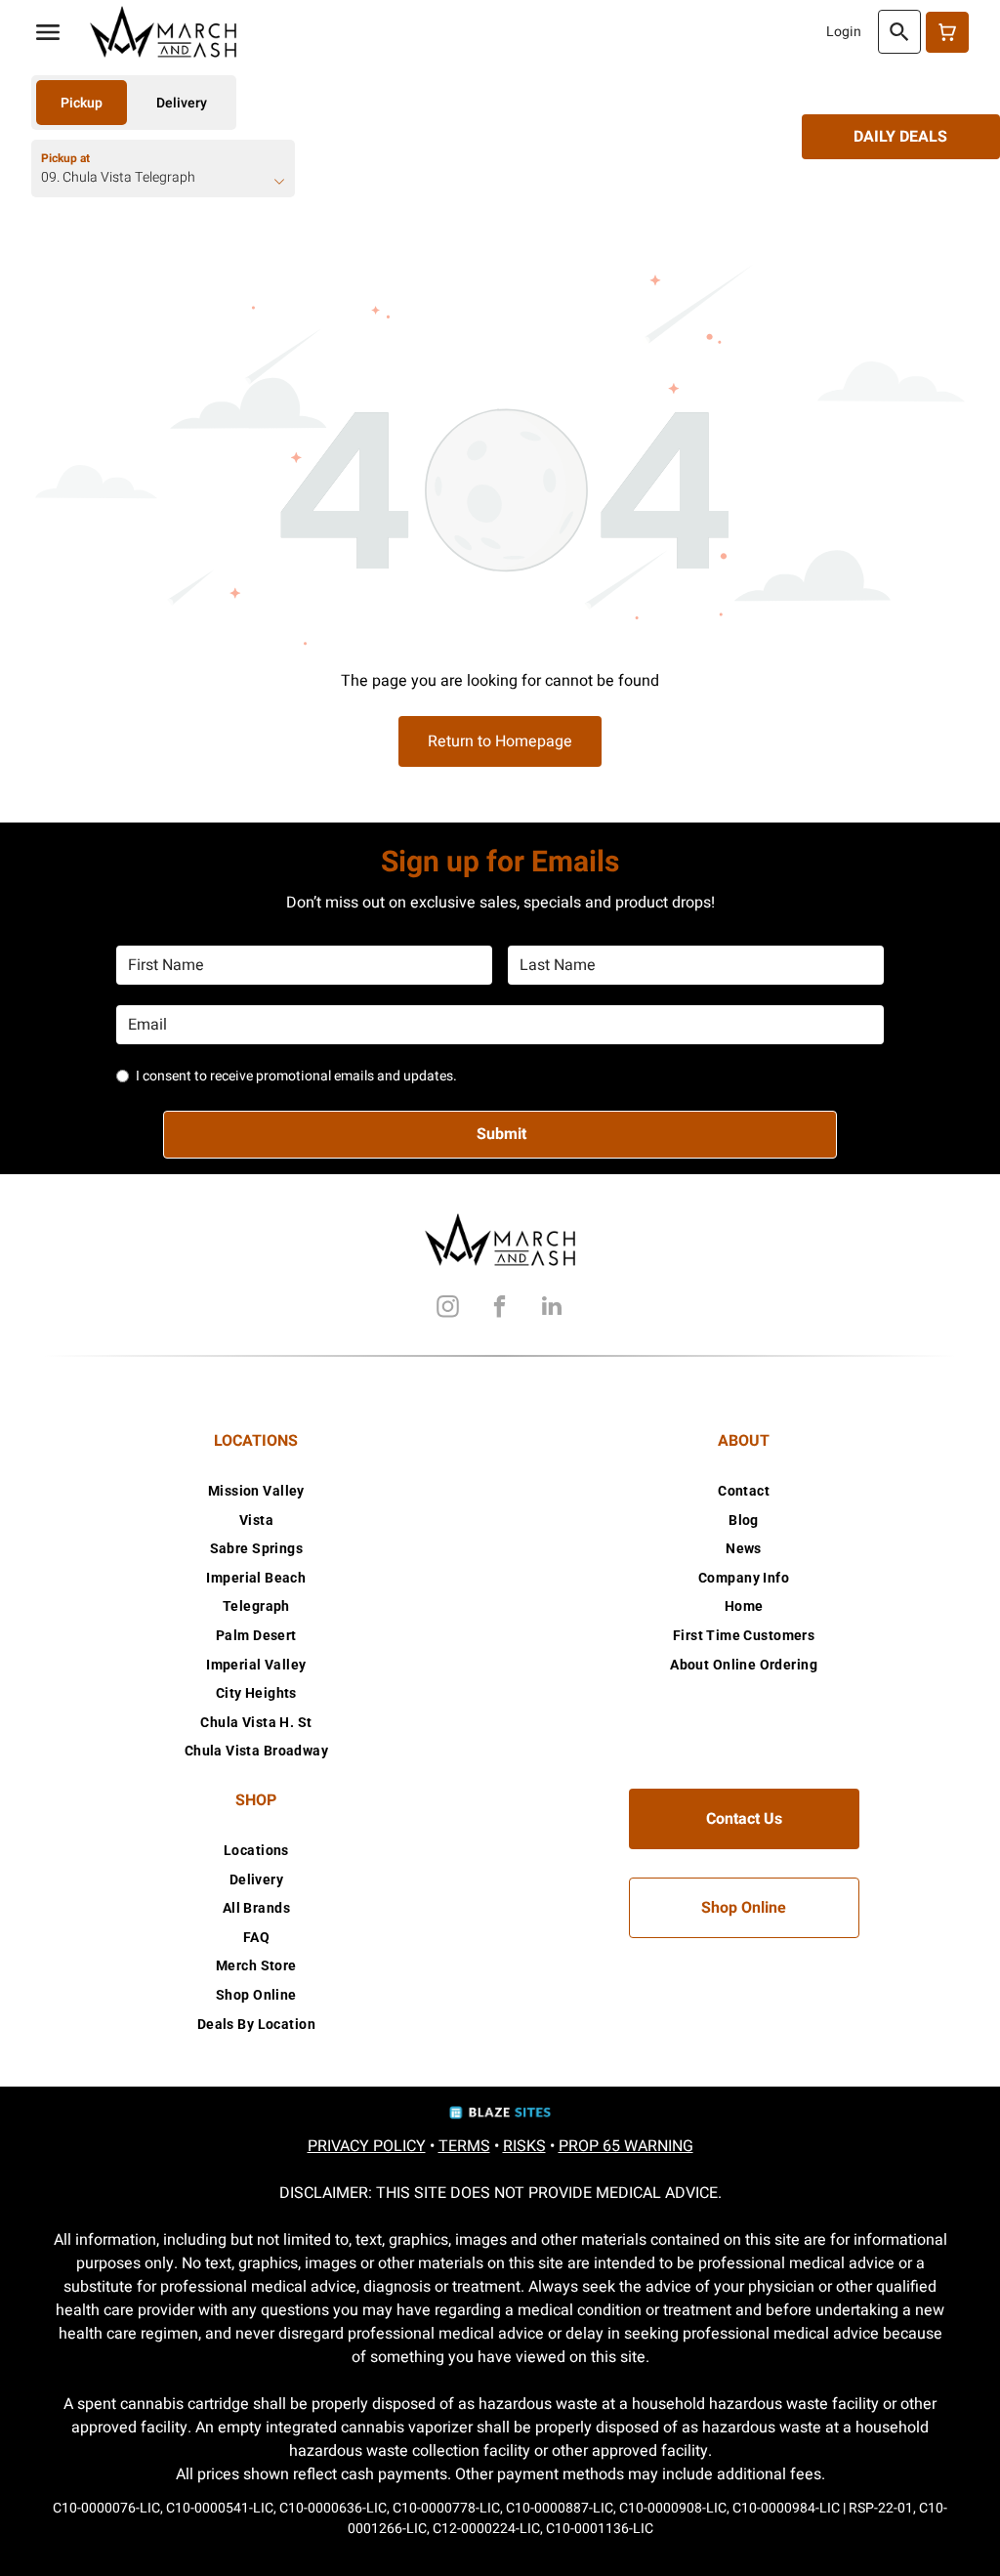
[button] (48, 32)
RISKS (524, 2146)
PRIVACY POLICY (367, 2146)
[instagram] (448, 1309)
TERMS (464, 2146)
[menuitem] (256, 1491)
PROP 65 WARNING (626, 2146)
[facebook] (500, 1309)
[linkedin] (552, 1309)
